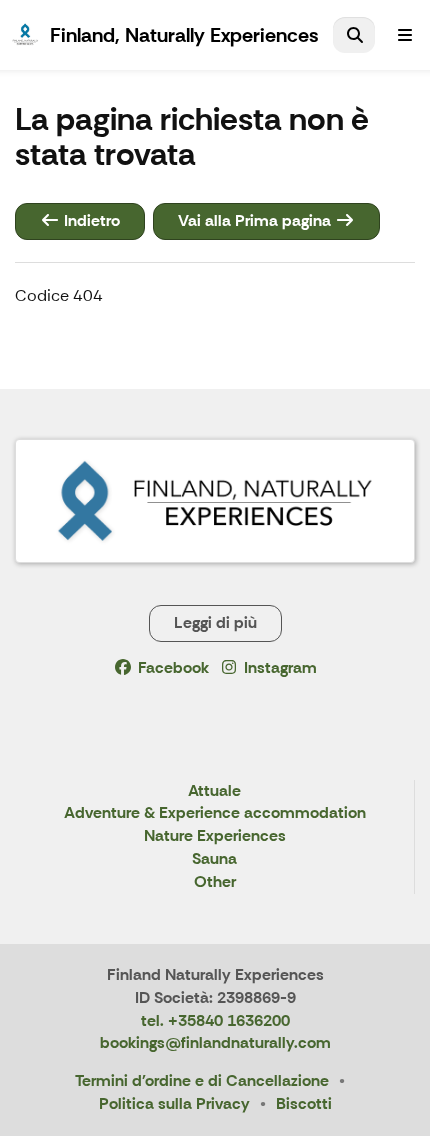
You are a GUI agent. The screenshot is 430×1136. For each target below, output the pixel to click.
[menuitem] (354, 35)
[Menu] (405, 35)
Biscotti (304, 1103)
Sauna (214, 859)
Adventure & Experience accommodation (215, 813)
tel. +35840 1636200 (215, 1020)
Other (215, 882)
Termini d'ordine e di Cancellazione (202, 1080)
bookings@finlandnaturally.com (215, 1042)
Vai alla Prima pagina (256, 220)
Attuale (214, 791)
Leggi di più (215, 622)
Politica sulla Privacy (174, 1103)
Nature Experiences (215, 836)
